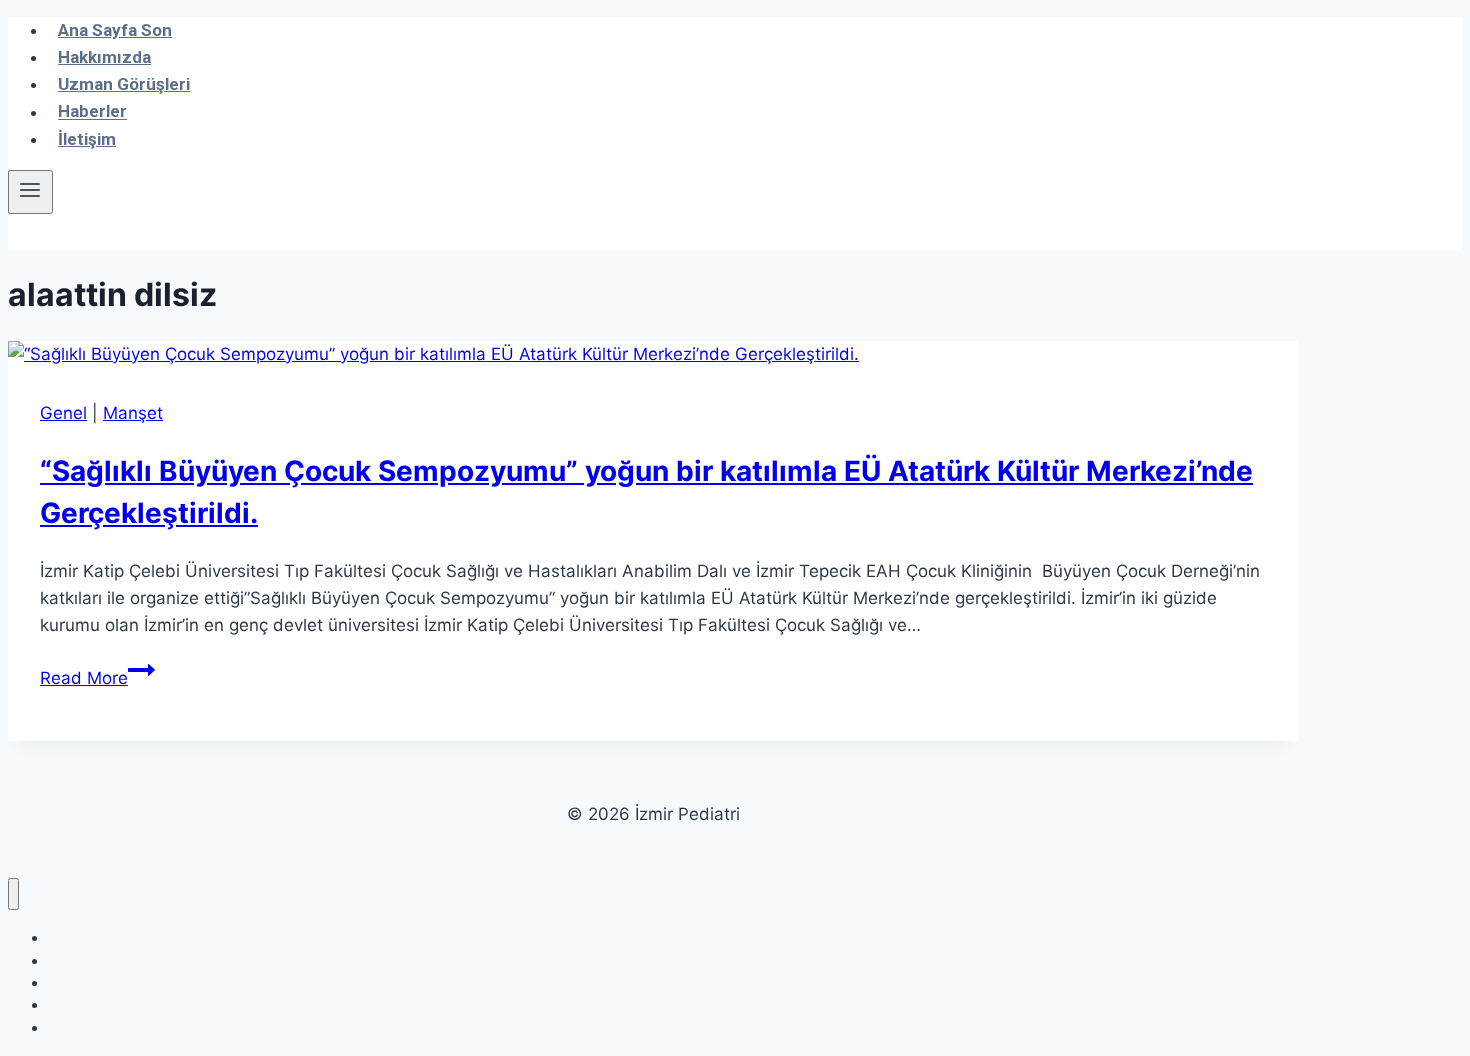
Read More (97, 678)
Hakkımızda (104, 57)
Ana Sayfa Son (115, 30)
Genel (63, 413)
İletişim (87, 139)
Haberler (92, 112)
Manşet (133, 413)
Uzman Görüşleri (124, 84)
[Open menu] (30, 192)
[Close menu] (13, 894)
